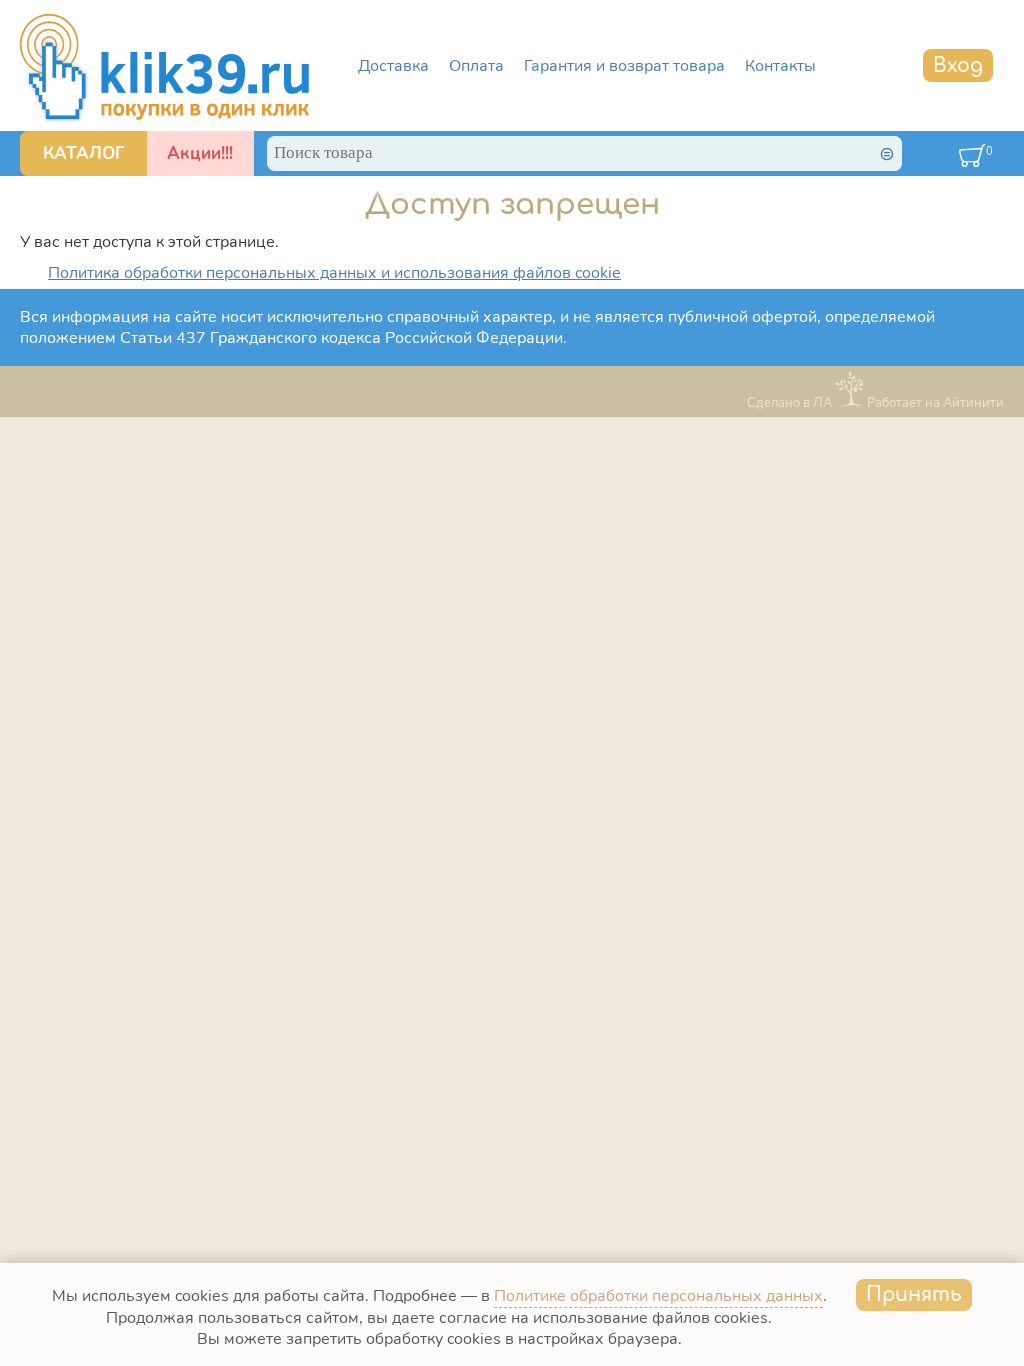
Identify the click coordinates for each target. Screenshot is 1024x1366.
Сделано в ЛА (789, 403)
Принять (914, 1294)
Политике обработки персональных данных (658, 1296)
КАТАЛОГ (84, 153)
